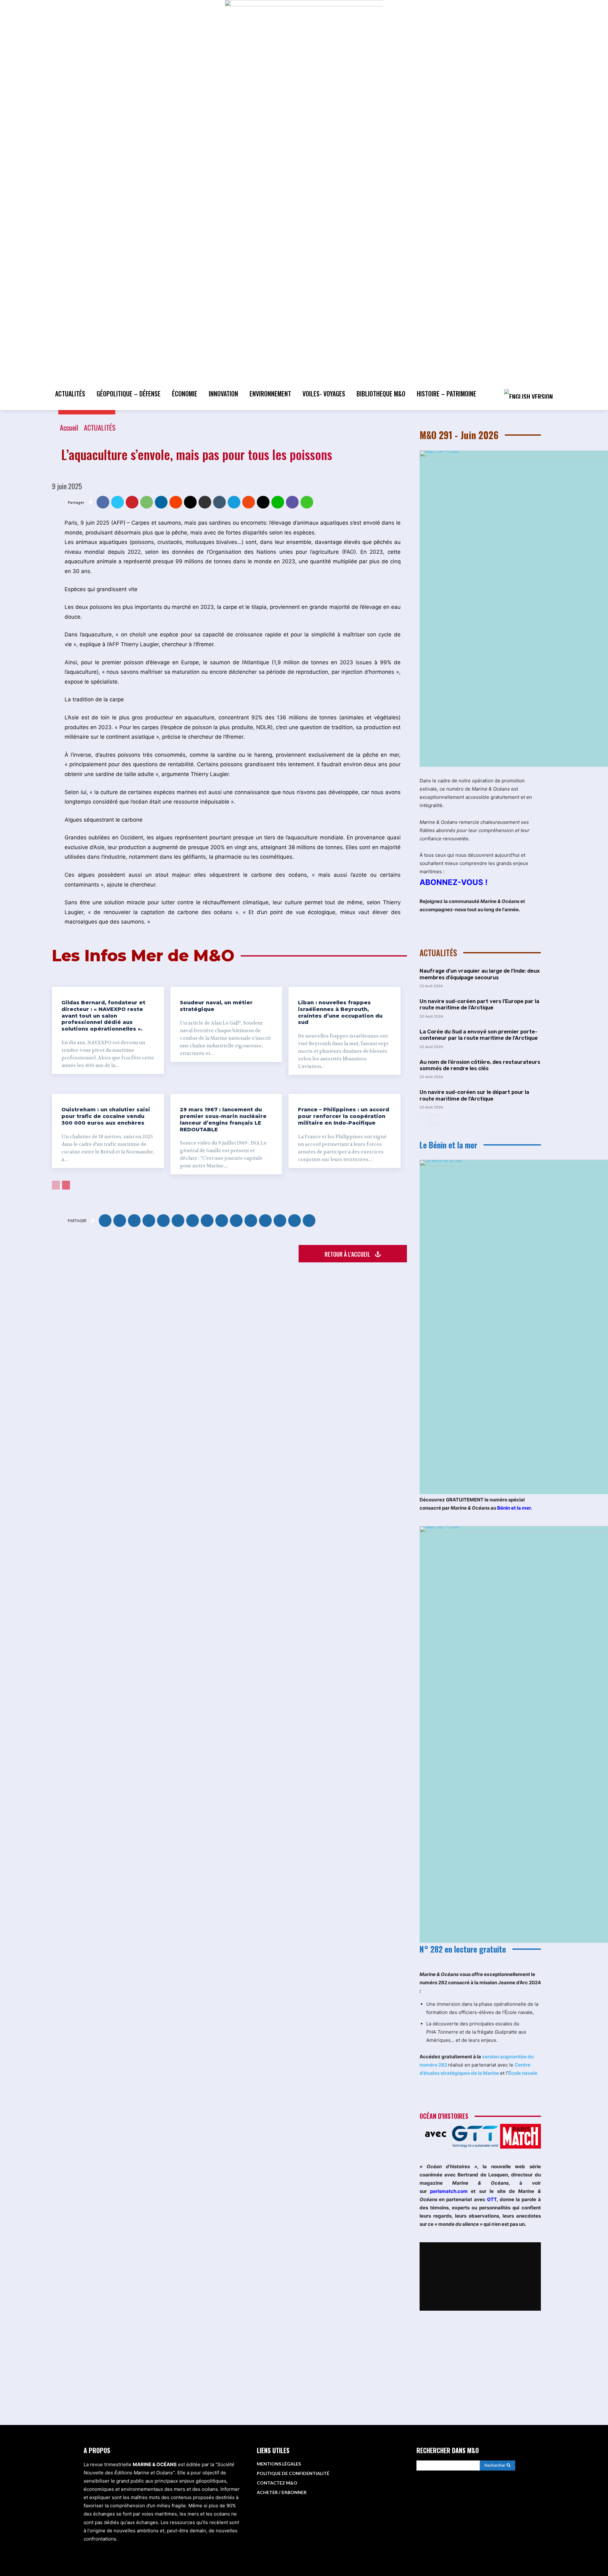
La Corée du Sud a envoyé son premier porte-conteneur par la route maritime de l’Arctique (479, 1035)
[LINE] (278, 502)
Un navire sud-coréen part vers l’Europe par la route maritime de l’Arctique (479, 1004)
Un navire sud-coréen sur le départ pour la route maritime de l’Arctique (474, 1095)
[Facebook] (103, 502)
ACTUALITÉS (100, 427)
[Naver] (307, 502)
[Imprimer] (205, 502)
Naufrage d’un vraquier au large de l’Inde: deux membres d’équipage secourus (480, 974)
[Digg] (263, 502)
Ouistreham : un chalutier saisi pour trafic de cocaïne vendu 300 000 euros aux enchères (106, 1116)
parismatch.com (449, 2191)
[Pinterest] (132, 502)
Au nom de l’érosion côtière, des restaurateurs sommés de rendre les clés (480, 1065)
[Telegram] (234, 502)
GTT (492, 2199)
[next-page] (66, 1185)
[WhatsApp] (147, 502)
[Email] (190, 502)
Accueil (69, 427)
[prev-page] (56, 1185)
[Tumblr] (219, 502)
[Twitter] (117, 502)
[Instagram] (455, 2497)
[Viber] (292, 502)
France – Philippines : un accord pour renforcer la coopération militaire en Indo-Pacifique (344, 1116)
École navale (523, 2073)
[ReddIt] (176, 502)
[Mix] (249, 502)
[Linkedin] (161, 502)
